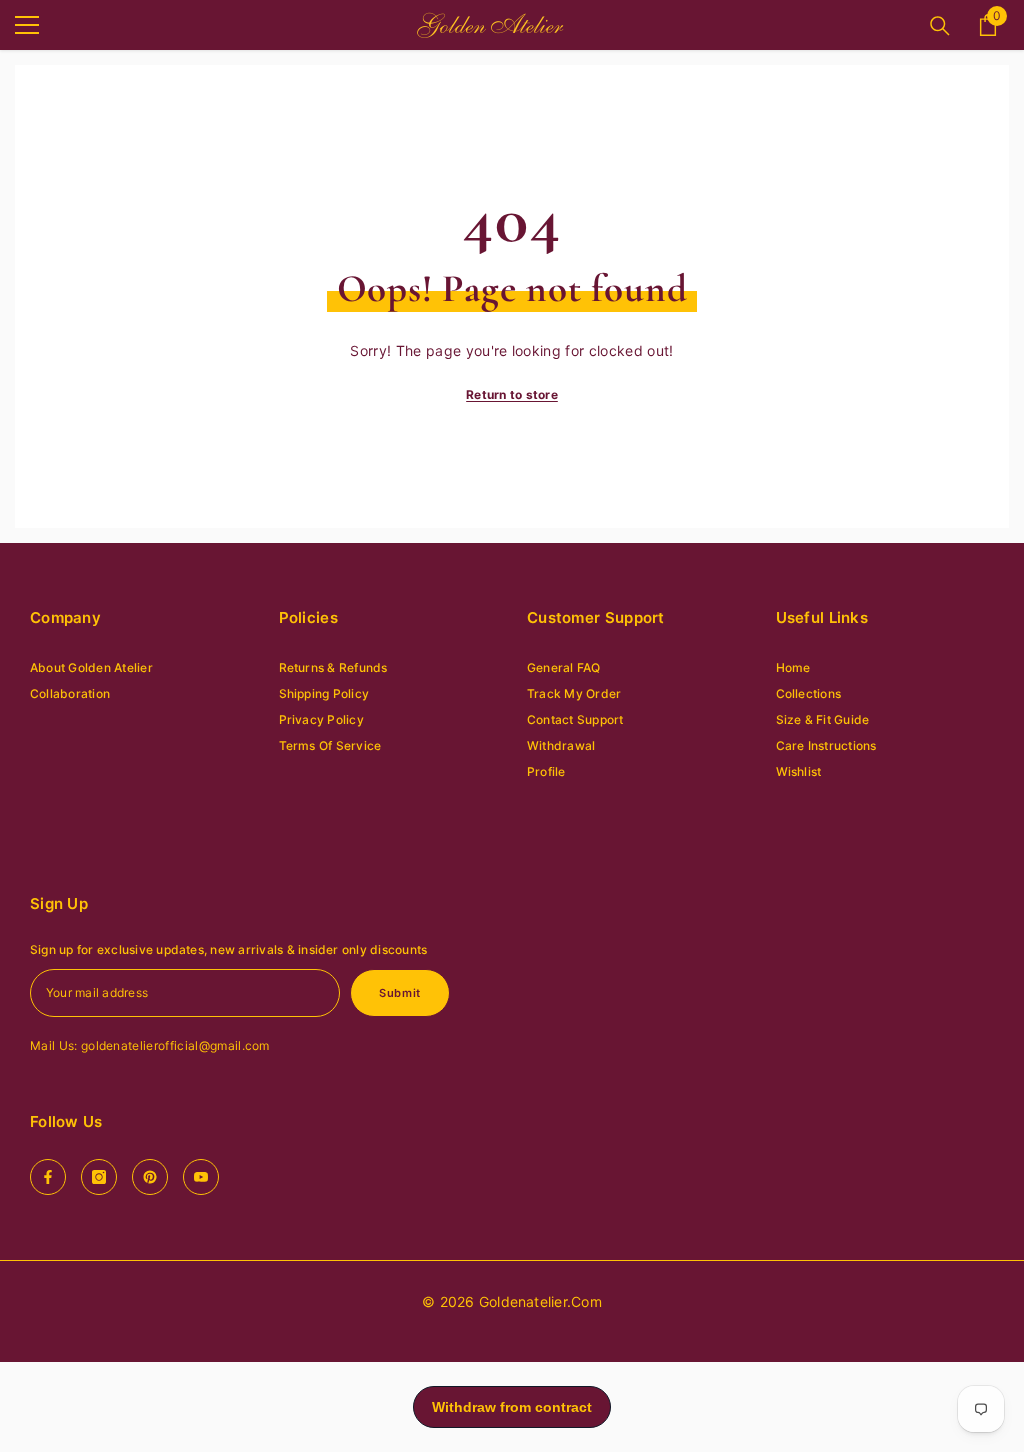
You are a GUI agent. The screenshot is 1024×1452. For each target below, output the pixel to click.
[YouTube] (201, 1177)
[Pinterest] (150, 1177)
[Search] (940, 26)
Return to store (512, 394)
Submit (399, 993)
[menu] (27, 25)
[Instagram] (99, 1177)
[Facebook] (48, 1177)
